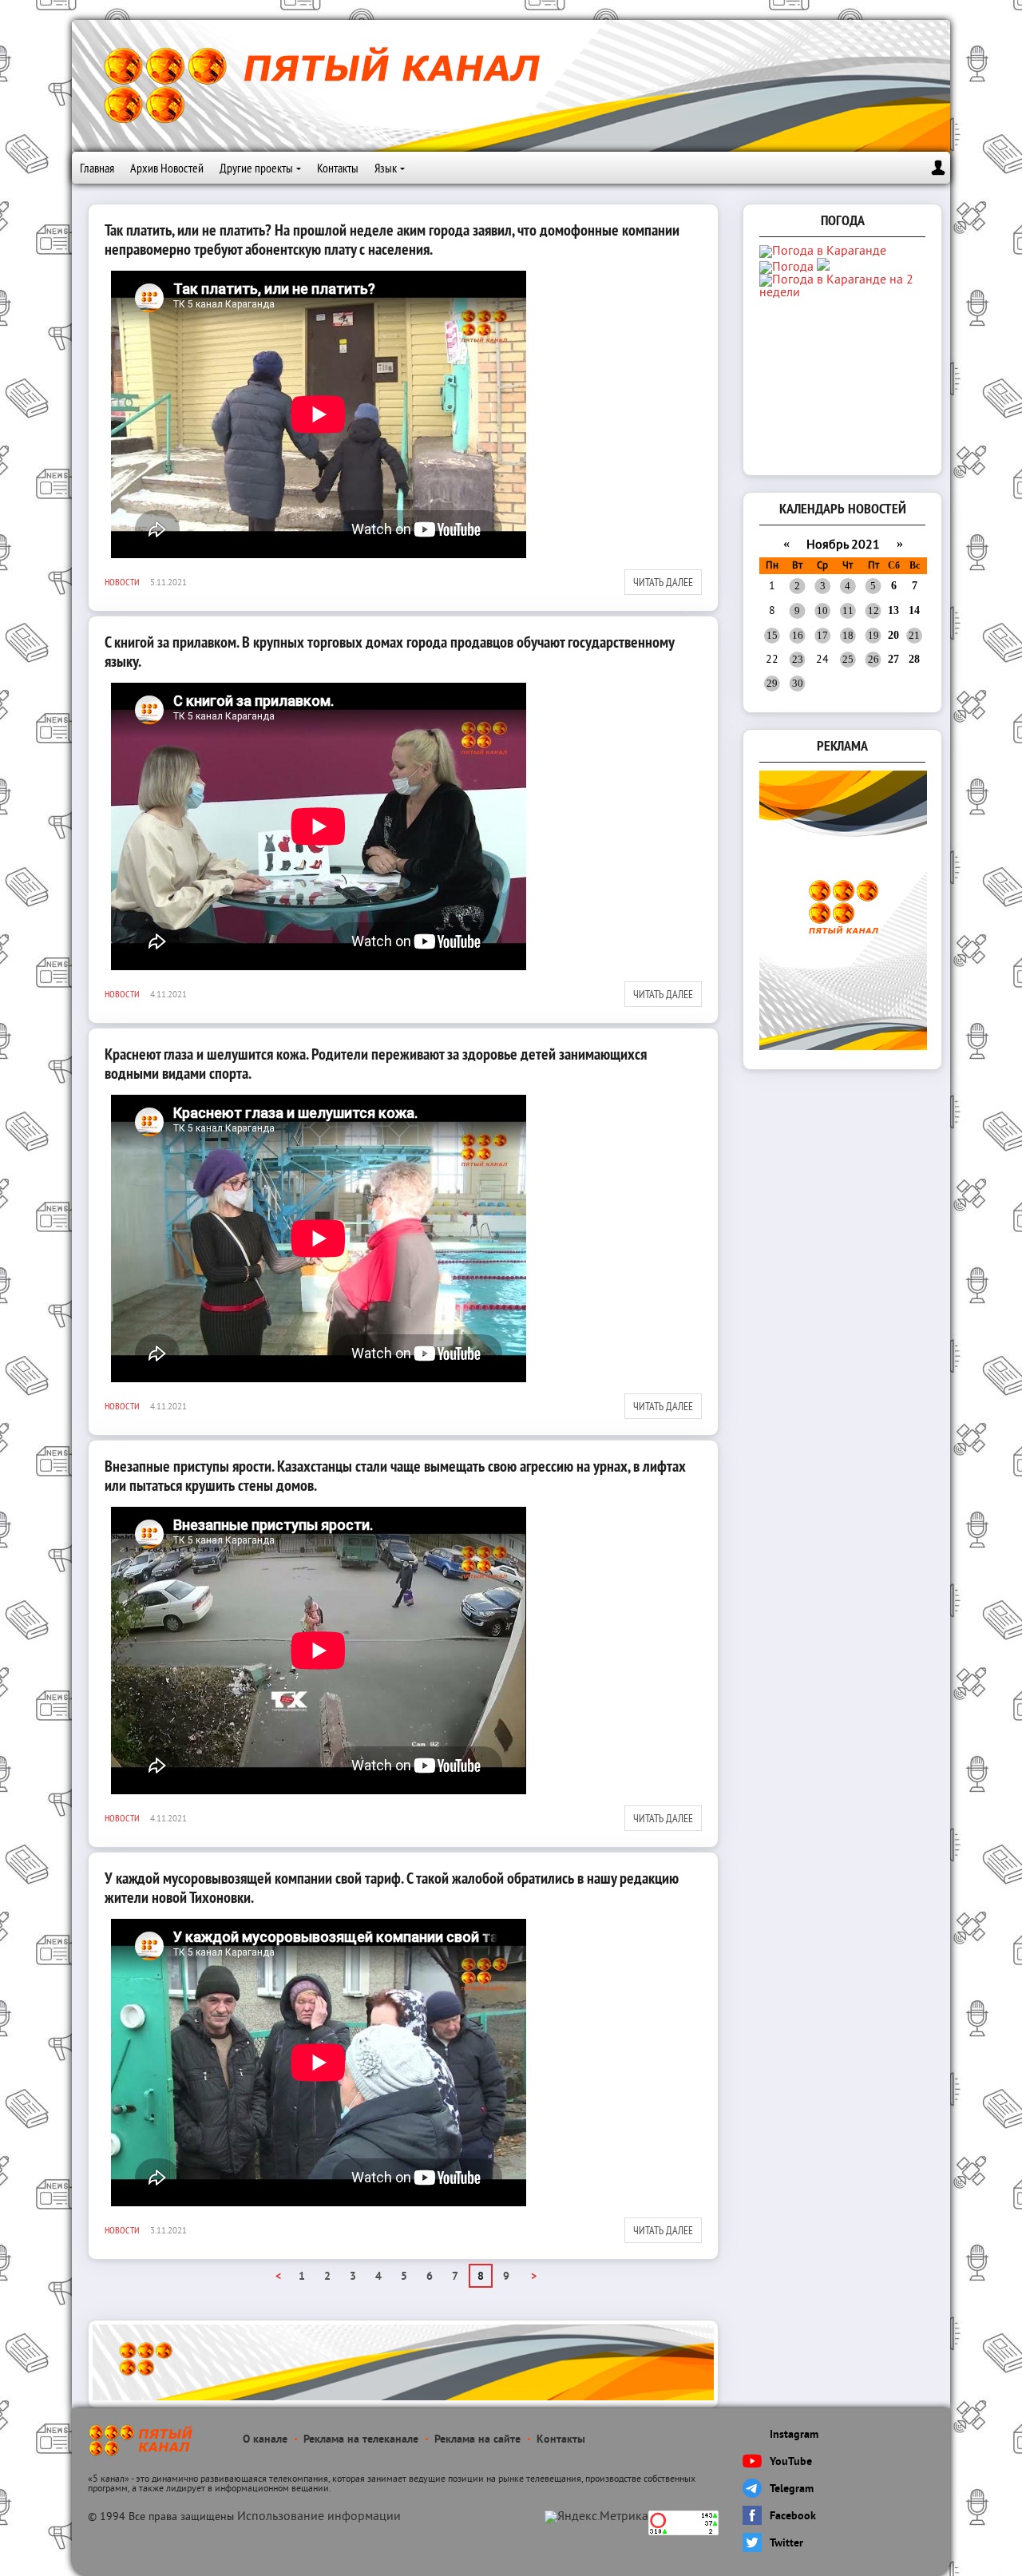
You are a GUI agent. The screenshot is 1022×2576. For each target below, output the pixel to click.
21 (914, 635)
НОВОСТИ (122, 582)
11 (848, 610)
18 (848, 635)
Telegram (792, 2489)
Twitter (786, 2544)
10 (822, 610)
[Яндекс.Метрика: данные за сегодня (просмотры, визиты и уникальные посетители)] (596, 2517)
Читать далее (663, 582)
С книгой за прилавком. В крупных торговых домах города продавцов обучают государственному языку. (389, 652)
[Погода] (794, 268)
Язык (386, 168)
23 (798, 659)
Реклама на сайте (477, 2440)
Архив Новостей (167, 168)
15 (772, 635)
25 (848, 659)
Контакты (338, 168)
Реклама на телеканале (361, 2440)
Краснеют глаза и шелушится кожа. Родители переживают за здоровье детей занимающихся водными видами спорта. (376, 1064)
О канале (265, 2440)
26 (873, 659)
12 (873, 610)
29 (772, 683)
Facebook (793, 2517)
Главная (97, 168)
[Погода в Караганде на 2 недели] (844, 293)
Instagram (794, 2435)
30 (798, 683)
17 (822, 635)
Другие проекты (256, 168)
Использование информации (319, 2517)
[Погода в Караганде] (823, 252)
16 (798, 635)
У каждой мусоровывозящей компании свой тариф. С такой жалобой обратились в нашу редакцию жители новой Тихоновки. (392, 1888)
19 (873, 635)
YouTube (791, 2462)
